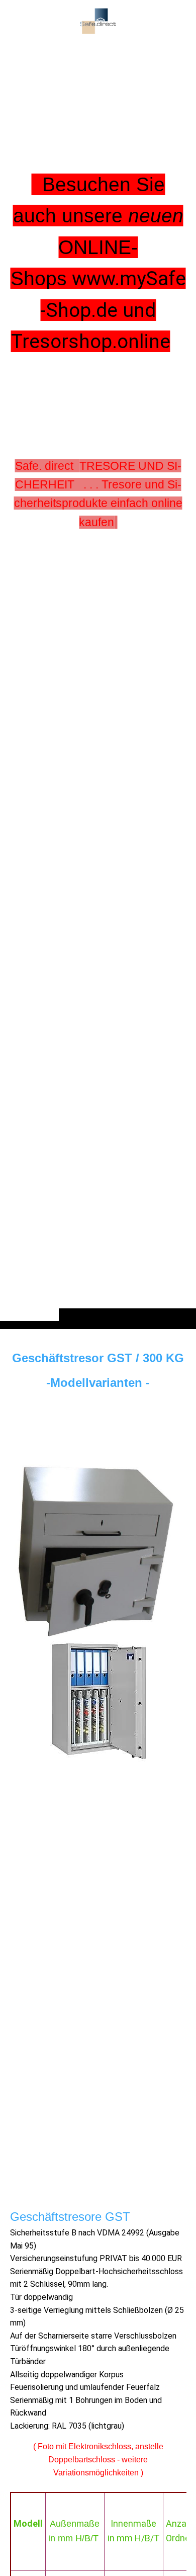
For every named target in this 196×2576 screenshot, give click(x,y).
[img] (98, 684)
